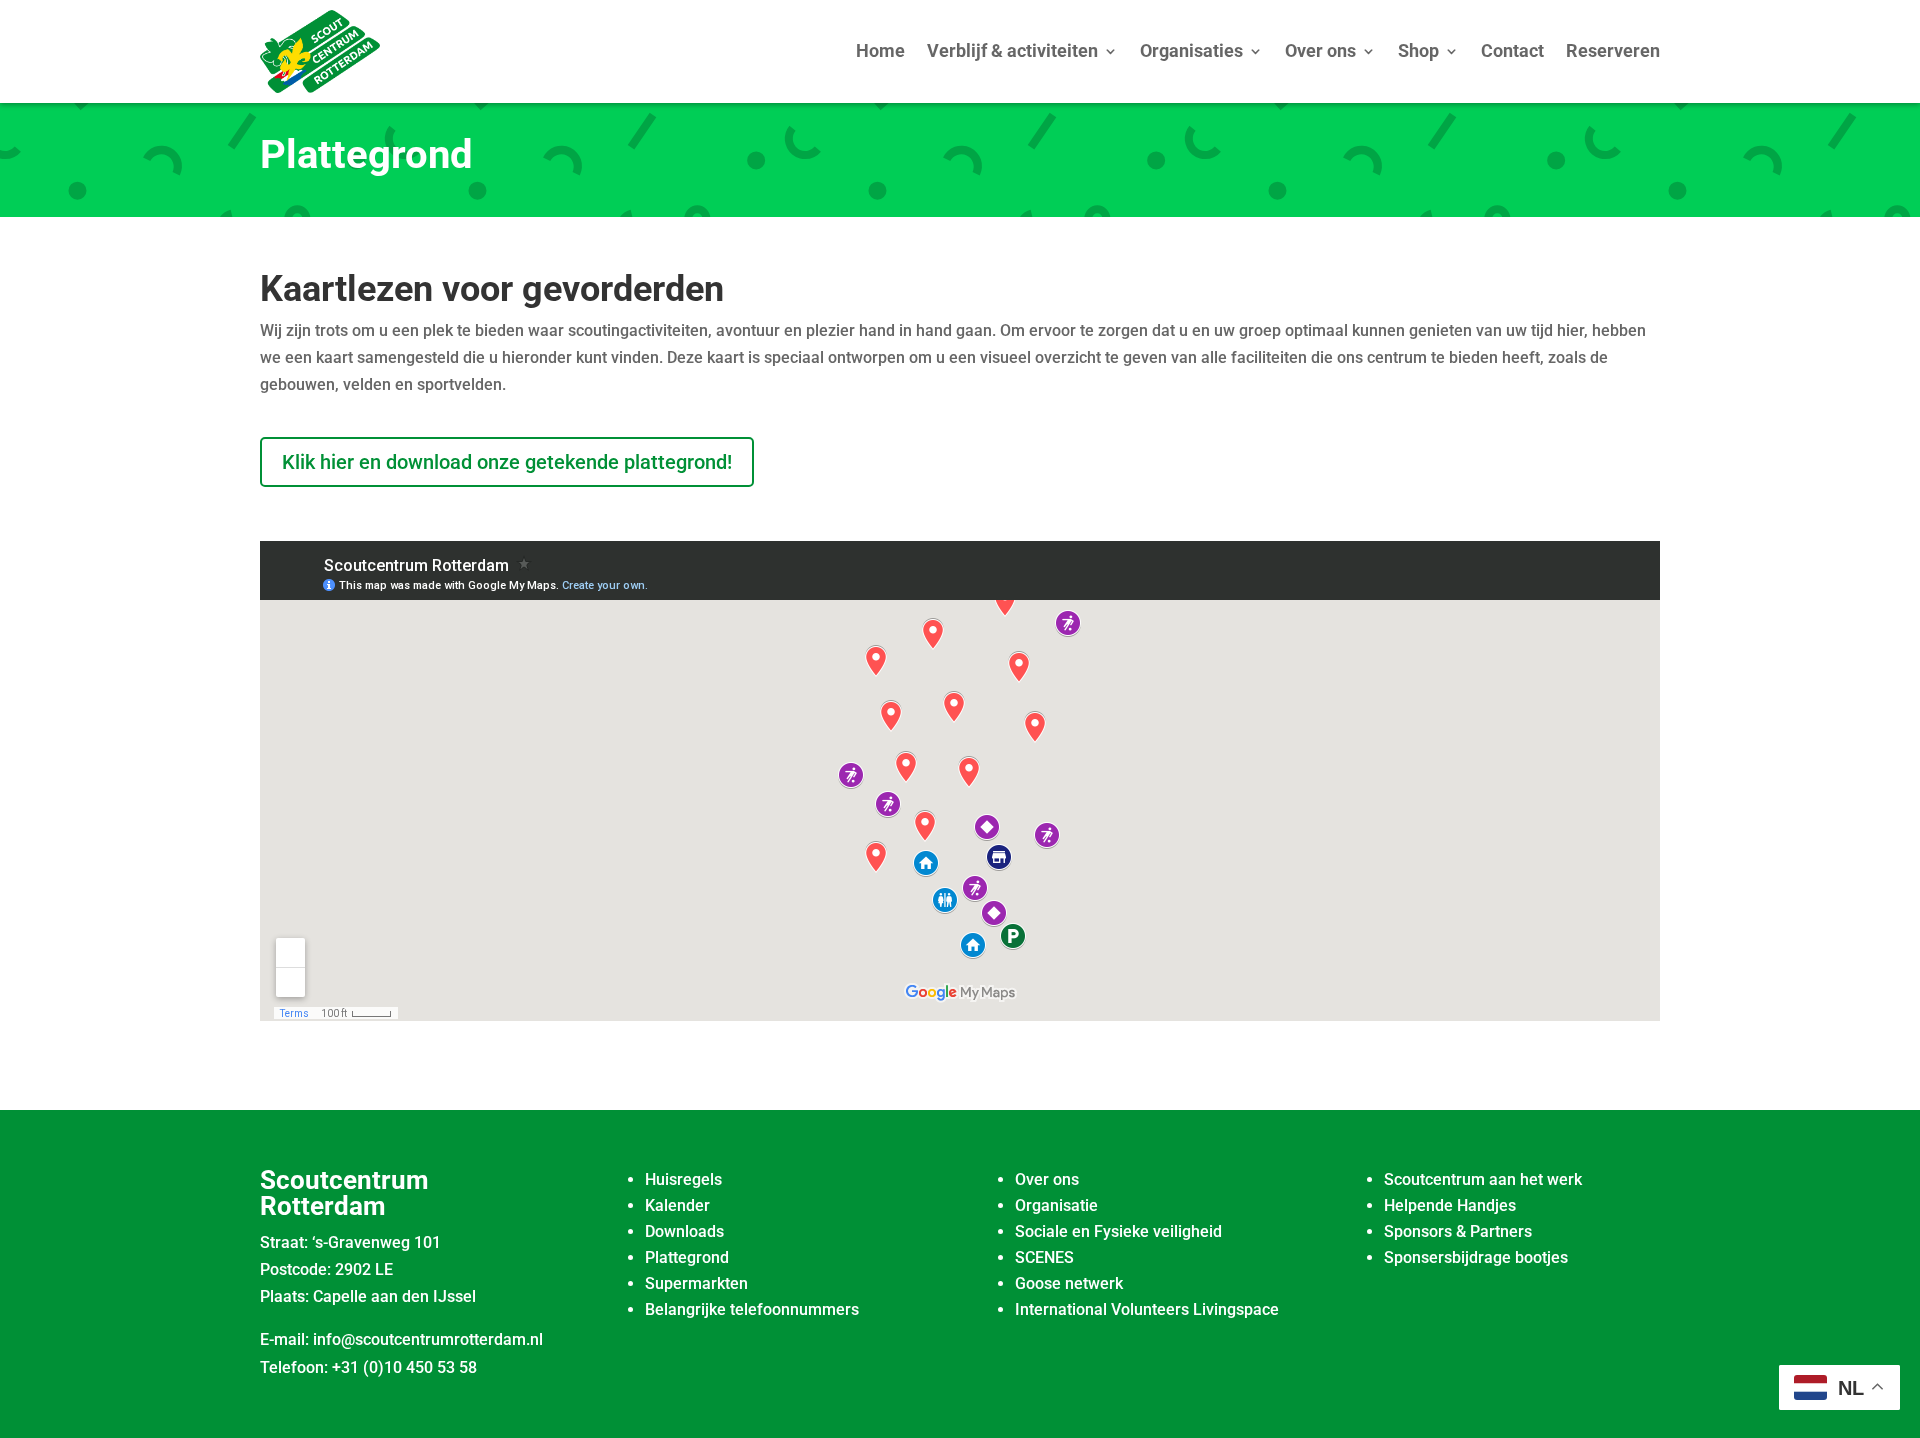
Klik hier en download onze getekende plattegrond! (507, 462)
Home (880, 50)
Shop (1418, 50)
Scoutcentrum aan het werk (1483, 1179)
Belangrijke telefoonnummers (752, 1309)
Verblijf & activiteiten (1012, 50)
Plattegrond (687, 1257)
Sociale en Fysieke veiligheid (1118, 1231)
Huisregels (683, 1179)
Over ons (1320, 50)
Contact (1512, 50)
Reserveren (1613, 50)
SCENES (1044, 1257)
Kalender (677, 1205)
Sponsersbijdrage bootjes (1476, 1257)
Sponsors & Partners (1458, 1231)
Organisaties (1191, 50)
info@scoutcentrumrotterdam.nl (428, 1339)
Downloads (684, 1231)
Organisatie (1056, 1205)
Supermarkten (696, 1283)
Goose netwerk (1069, 1283)
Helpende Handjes (1450, 1205)
